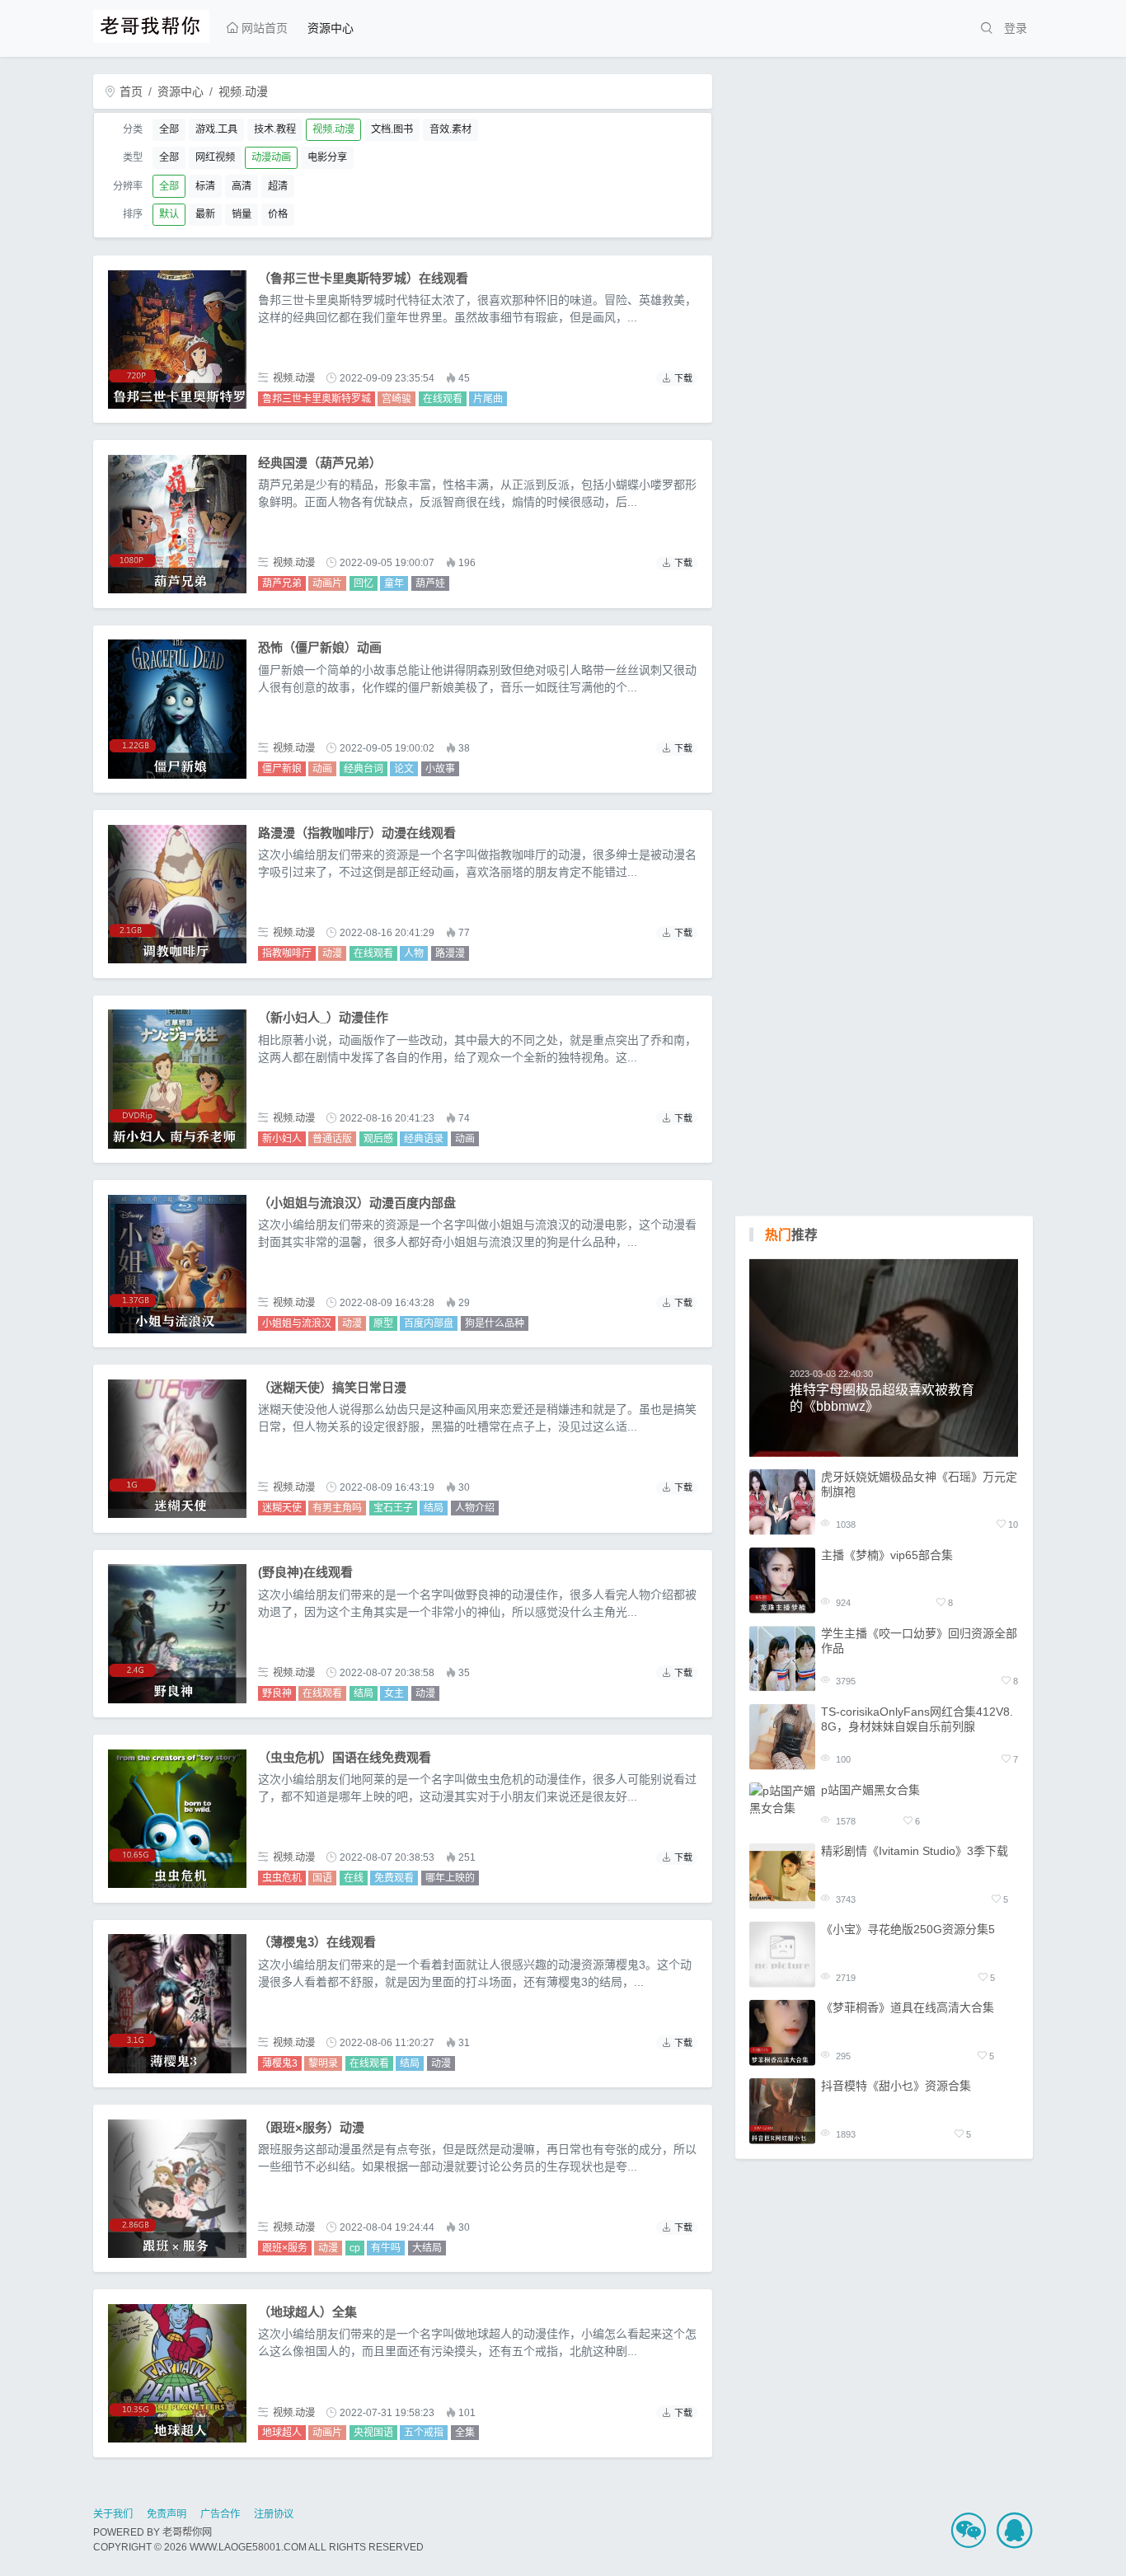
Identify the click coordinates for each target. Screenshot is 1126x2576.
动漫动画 (271, 157)
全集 (465, 2433)
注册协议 (274, 2514)
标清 (205, 186)
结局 (434, 1508)
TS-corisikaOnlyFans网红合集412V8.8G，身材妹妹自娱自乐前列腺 (917, 1718)
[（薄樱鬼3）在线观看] (177, 2003)
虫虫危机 (282, 1878)
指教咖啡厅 (287, 953)
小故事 (440, 769)
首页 (129, 91)
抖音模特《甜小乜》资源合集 (896, 2086)
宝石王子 (393, 1508)
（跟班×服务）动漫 (311, 2127)
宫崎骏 (396, 399)
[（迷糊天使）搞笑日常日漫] (177, 1449)
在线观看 (443, 399)
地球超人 (282, 2433)
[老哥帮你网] (151, 24)
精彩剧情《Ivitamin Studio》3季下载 (915, 1851)
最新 (205, 214)
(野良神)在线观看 (305, 1572)
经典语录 (424, 1139)
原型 (383, 1323)
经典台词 (364, 769)
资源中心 (331, 28)
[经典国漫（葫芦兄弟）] (177, 524)
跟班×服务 (285, 2248)
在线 (354, 1878)
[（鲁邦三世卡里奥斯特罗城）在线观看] (177, 340)
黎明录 (323, 2063)
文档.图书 (392, 129)
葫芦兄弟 (282, 583)
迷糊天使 (282, 1508)
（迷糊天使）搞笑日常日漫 (332, 1387)
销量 (242, 214)
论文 (404, 769)
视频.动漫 (243, 91)
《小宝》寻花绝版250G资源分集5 (908, 1929)
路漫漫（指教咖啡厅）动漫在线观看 (357, 833)
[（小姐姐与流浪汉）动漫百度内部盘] (177, 1264)
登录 (1016, 28)
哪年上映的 (450, 1878)
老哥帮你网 (187, 2532)
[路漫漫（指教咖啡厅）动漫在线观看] (177, 894)
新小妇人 (282, 1139)
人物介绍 (475, 1508)
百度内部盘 (429, 1323)
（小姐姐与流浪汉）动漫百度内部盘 (357, 1203)
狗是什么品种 (495, 1323)
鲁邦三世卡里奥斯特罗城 (317, 399)
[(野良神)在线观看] (177, 1633)
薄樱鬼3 (280, 2063)
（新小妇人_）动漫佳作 (323, 1017)
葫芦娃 (430, 583)
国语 (322, 1878)
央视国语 (373, 2433)
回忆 (364, 583)
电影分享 (327, 157)
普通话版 (332, 1139)
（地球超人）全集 (307, 2312)
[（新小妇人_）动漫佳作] (177, 1079)
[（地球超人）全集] (177, 2373)
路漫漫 (450, 953)
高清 (242, 186)
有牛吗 (386, 2248)
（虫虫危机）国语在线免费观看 (345, 1757)
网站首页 (263, 28)
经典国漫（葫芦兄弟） (320, 463)
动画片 (327, 583)
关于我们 (113, 2514)
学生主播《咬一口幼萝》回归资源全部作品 (919, 1640)
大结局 (427, 2248)
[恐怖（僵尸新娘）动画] (177, 709)
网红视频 (215, 157)
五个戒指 (424, 2433)
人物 (414, 953)
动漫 (332, 953)
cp (355, 2248)
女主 (394, 1693)
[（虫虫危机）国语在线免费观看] (177, 1819)
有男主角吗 (337, 1508)
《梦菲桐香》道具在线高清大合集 (908, 2007)
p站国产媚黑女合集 (870, 1789)
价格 (278, 214)
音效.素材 (450, 129)
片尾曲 (488, 399)
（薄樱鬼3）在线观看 (317, 1942)
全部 (169, 129)
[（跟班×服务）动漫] (177, 2189)
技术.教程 (275, 129)
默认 (169, 214)
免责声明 (167, 2514)
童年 (394, 583)
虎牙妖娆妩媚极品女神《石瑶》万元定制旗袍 (919, 1483)
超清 (278, 186)
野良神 (277, 1693)
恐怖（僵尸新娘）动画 (320, 647)
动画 (322, 769)
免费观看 (394, 1878)
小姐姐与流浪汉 (297, 1323)
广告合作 (220, 2514)
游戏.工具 (216, 129)
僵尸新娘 (282, 769)
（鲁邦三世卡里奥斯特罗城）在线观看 (363, 278)
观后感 (378, 1139)
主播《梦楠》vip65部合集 (887, 1554)
